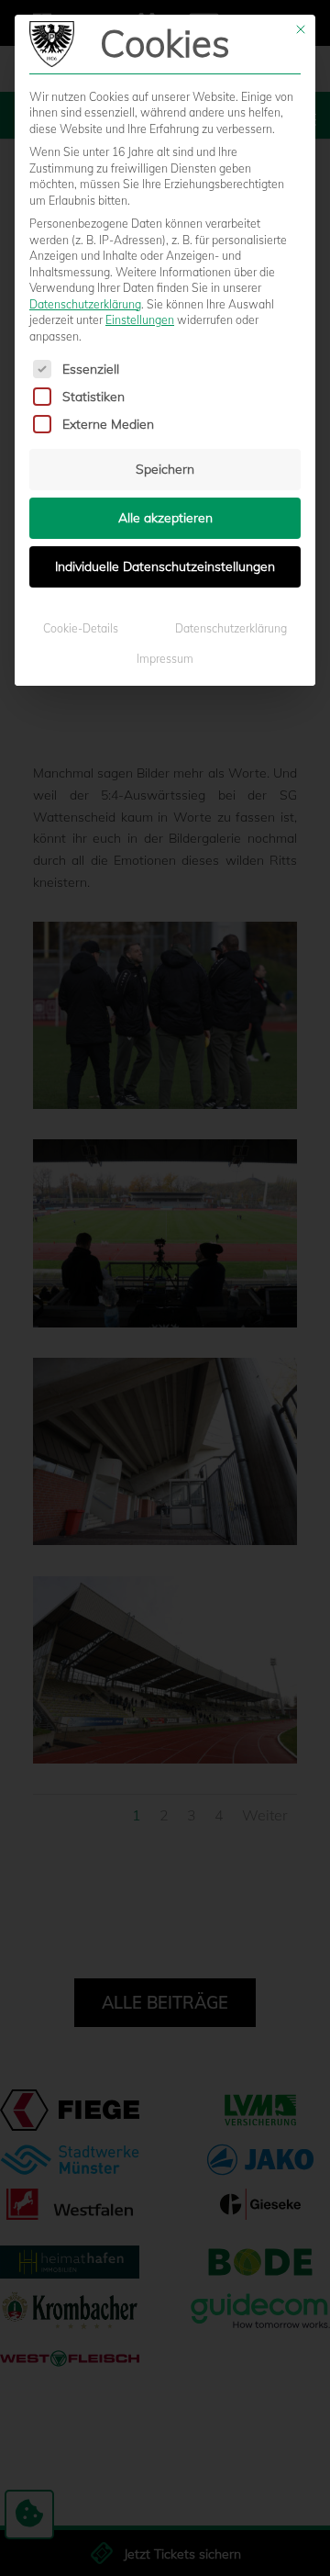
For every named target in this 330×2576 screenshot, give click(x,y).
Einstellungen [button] (140, 320)
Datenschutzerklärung (85, 304)
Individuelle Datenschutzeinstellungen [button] (165, 566)
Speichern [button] (165, 469)
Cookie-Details (81, 628)
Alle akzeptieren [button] (165, 518)
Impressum (165, 659)
